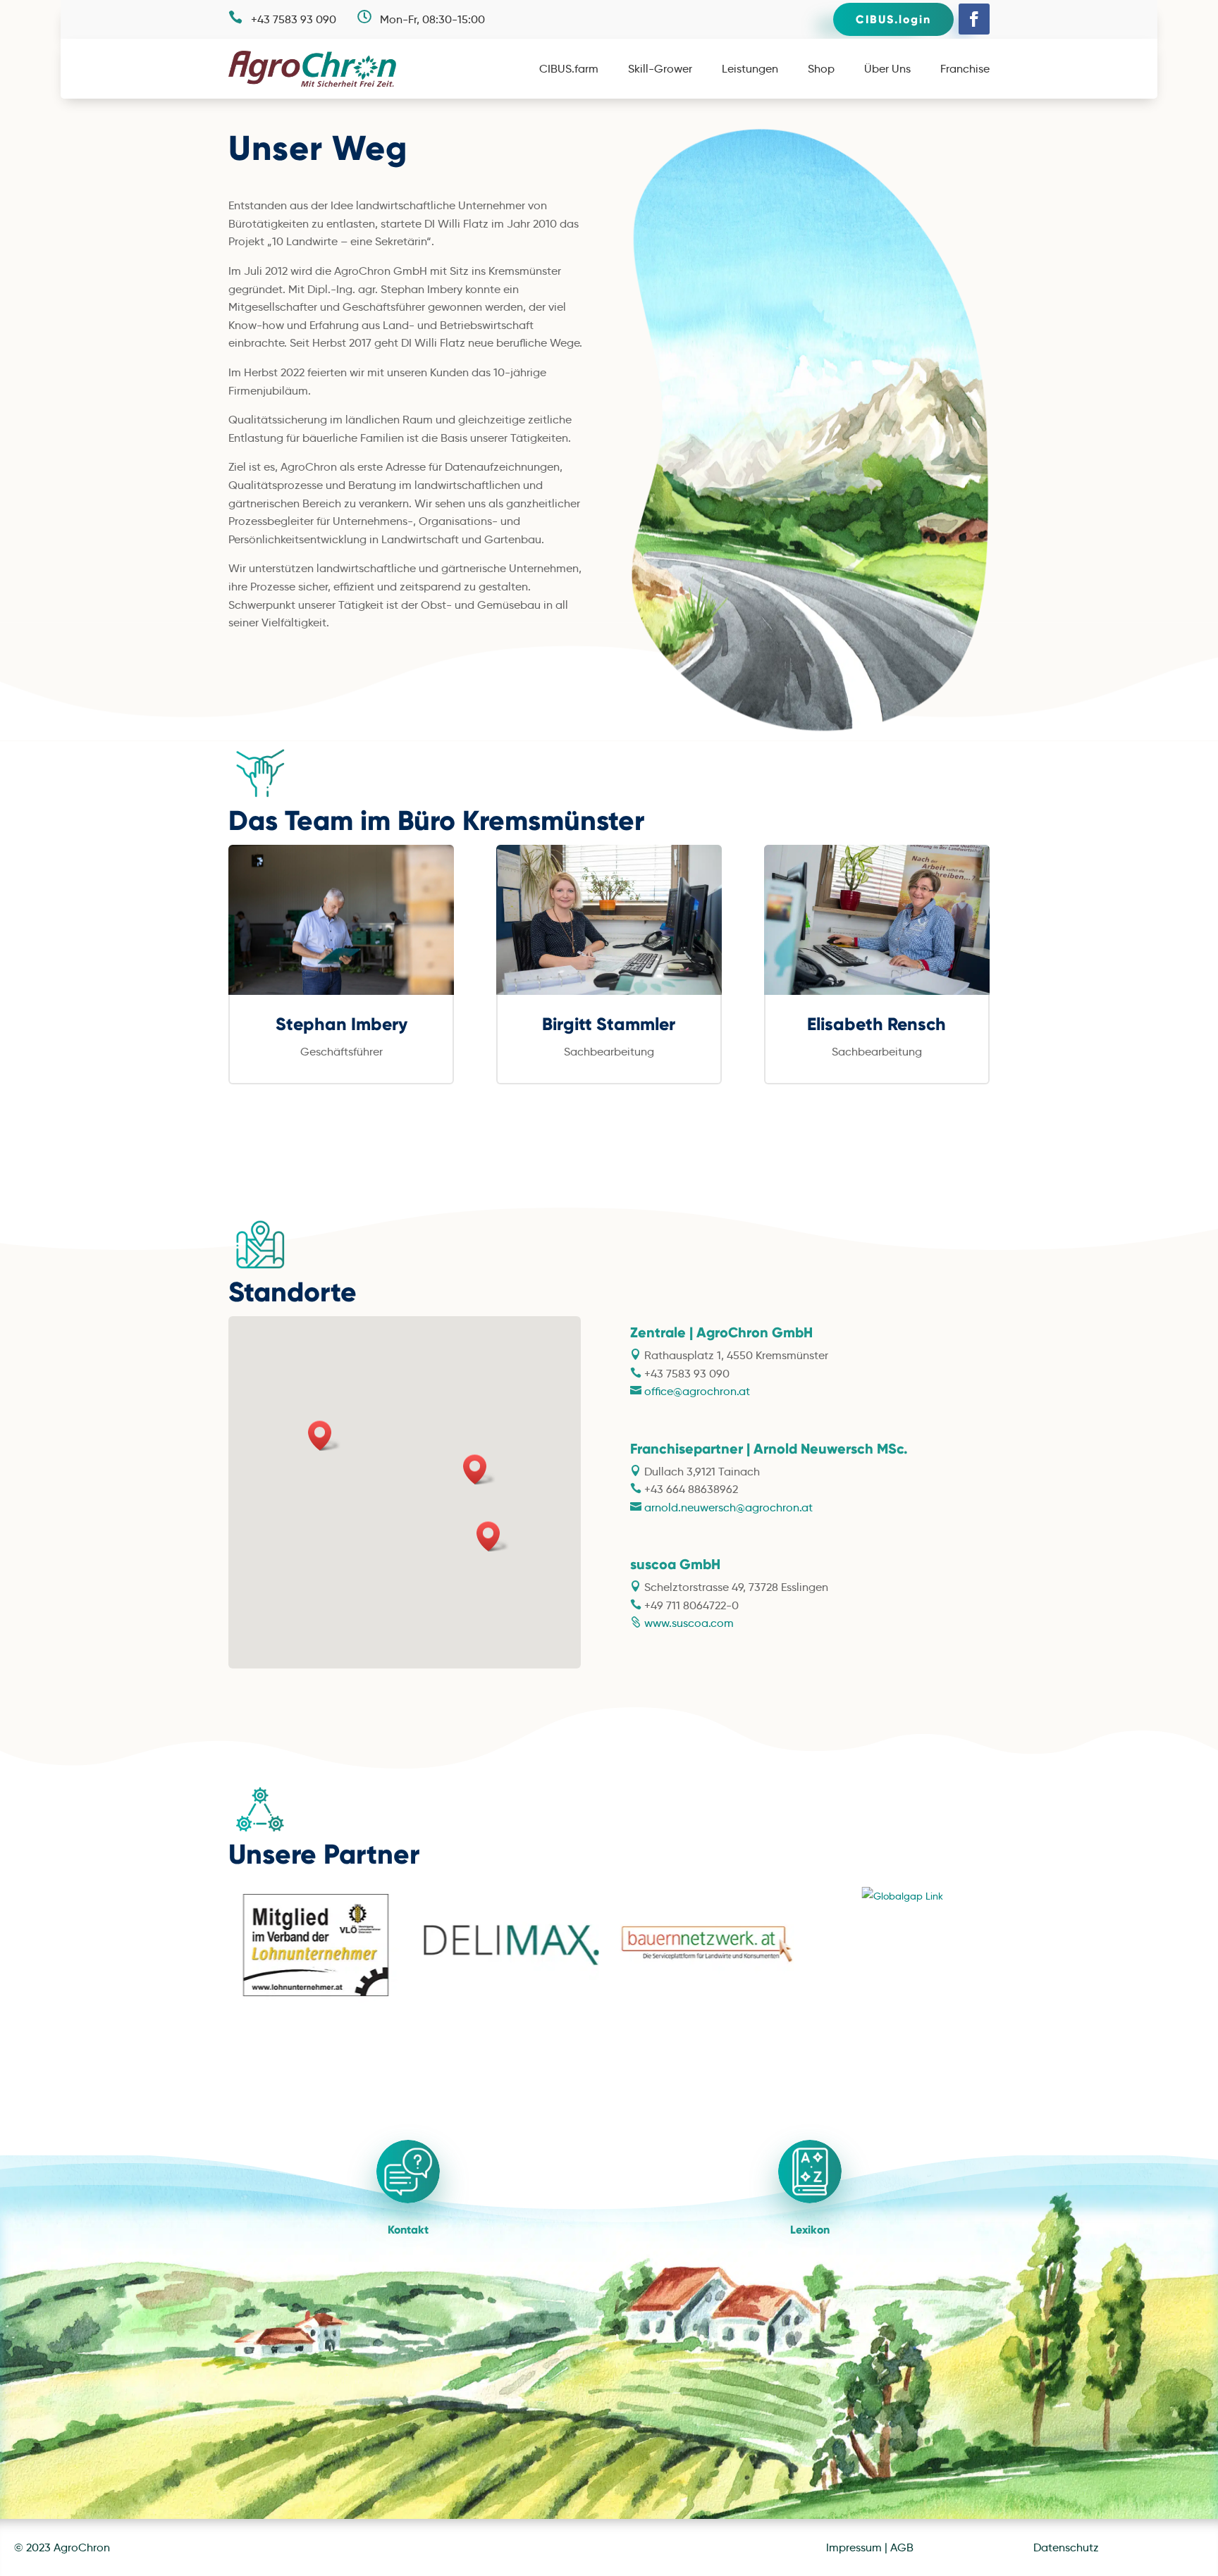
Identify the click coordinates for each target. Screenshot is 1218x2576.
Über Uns (887, 70)
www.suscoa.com (688, 1623)
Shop (821, 70)
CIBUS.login (893, 19)
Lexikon (810, 2230)
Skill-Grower (660, 70)
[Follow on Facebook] (974, 19)
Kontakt (408, 2230)
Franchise (965, 70)
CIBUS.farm (569, 70)
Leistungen (750, 70)
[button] (479, 1469)
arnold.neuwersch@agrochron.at (727, 1507)
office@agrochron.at (697, 1391)
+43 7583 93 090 (294, 19)
